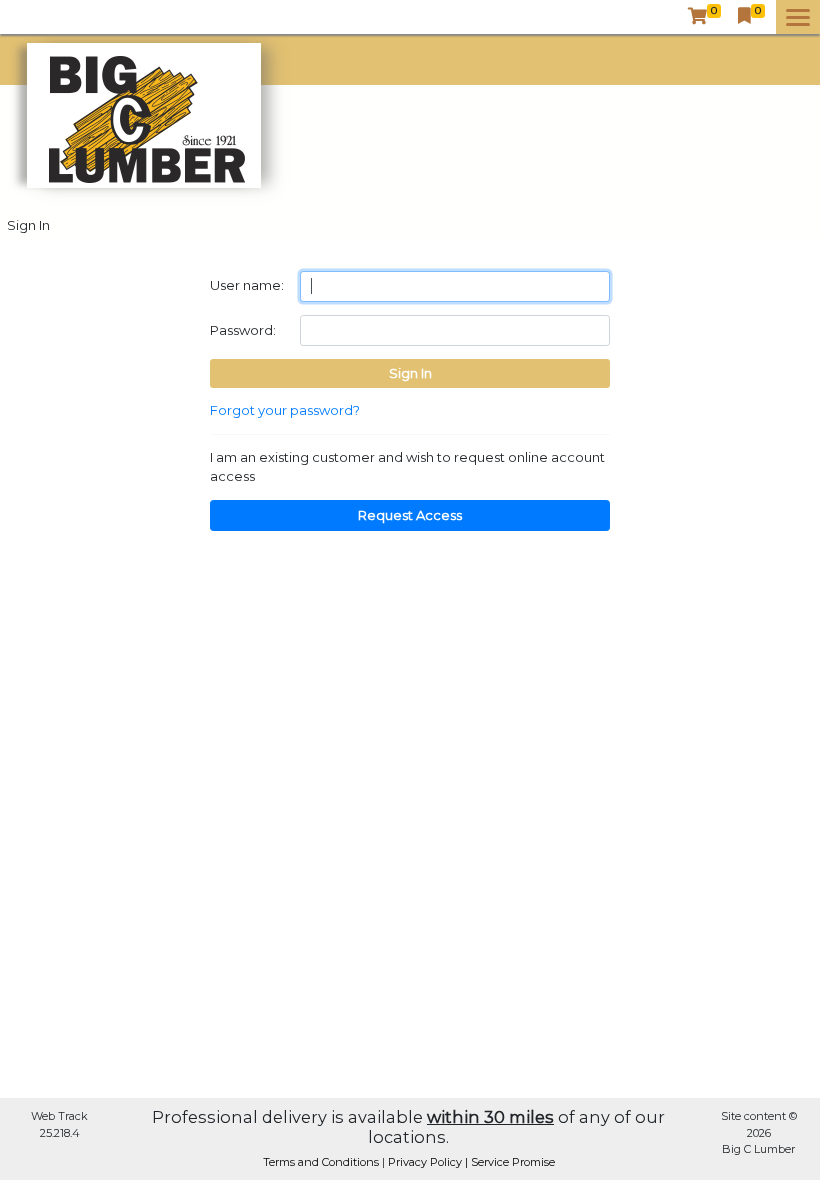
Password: (243, 330)
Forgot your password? (285, 410)
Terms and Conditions (322, 1162)
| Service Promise (510, 1162)
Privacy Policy (426, 1162)
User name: (247, 285)
